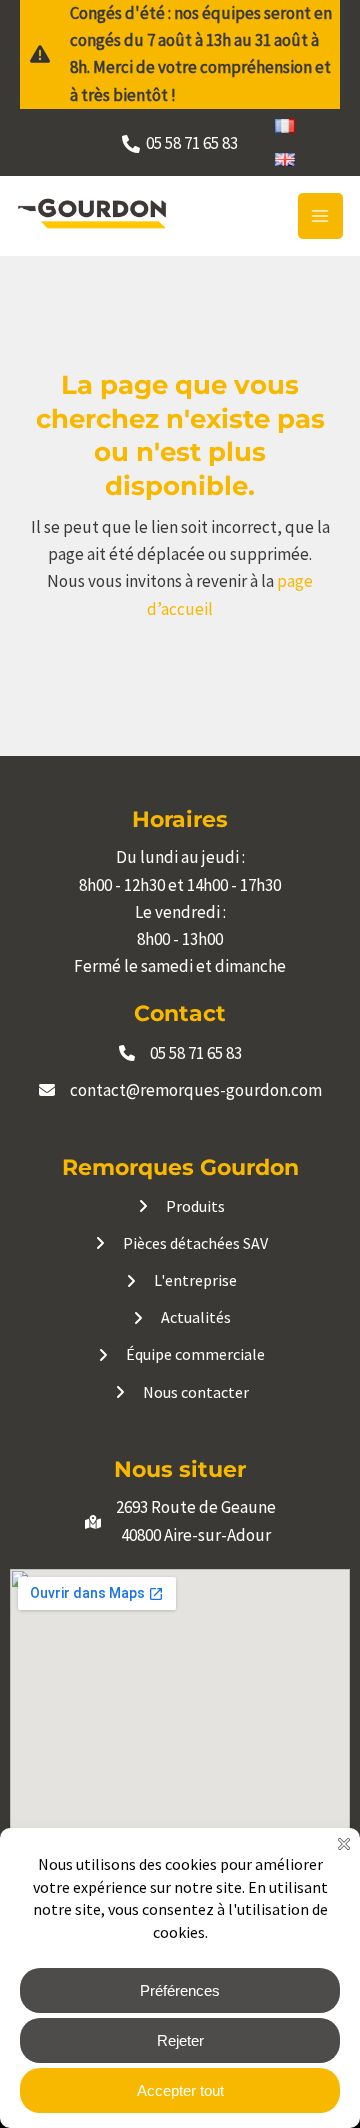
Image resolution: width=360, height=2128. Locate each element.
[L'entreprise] (180, 1280)
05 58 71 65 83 (196, 1053)
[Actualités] (180, 1317)
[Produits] (180, 1206)
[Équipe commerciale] (180, 1354)
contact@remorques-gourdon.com (196, 1090)
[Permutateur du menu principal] (321, 216)
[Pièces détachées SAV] (180, 1243)
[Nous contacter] (180, 1392)
